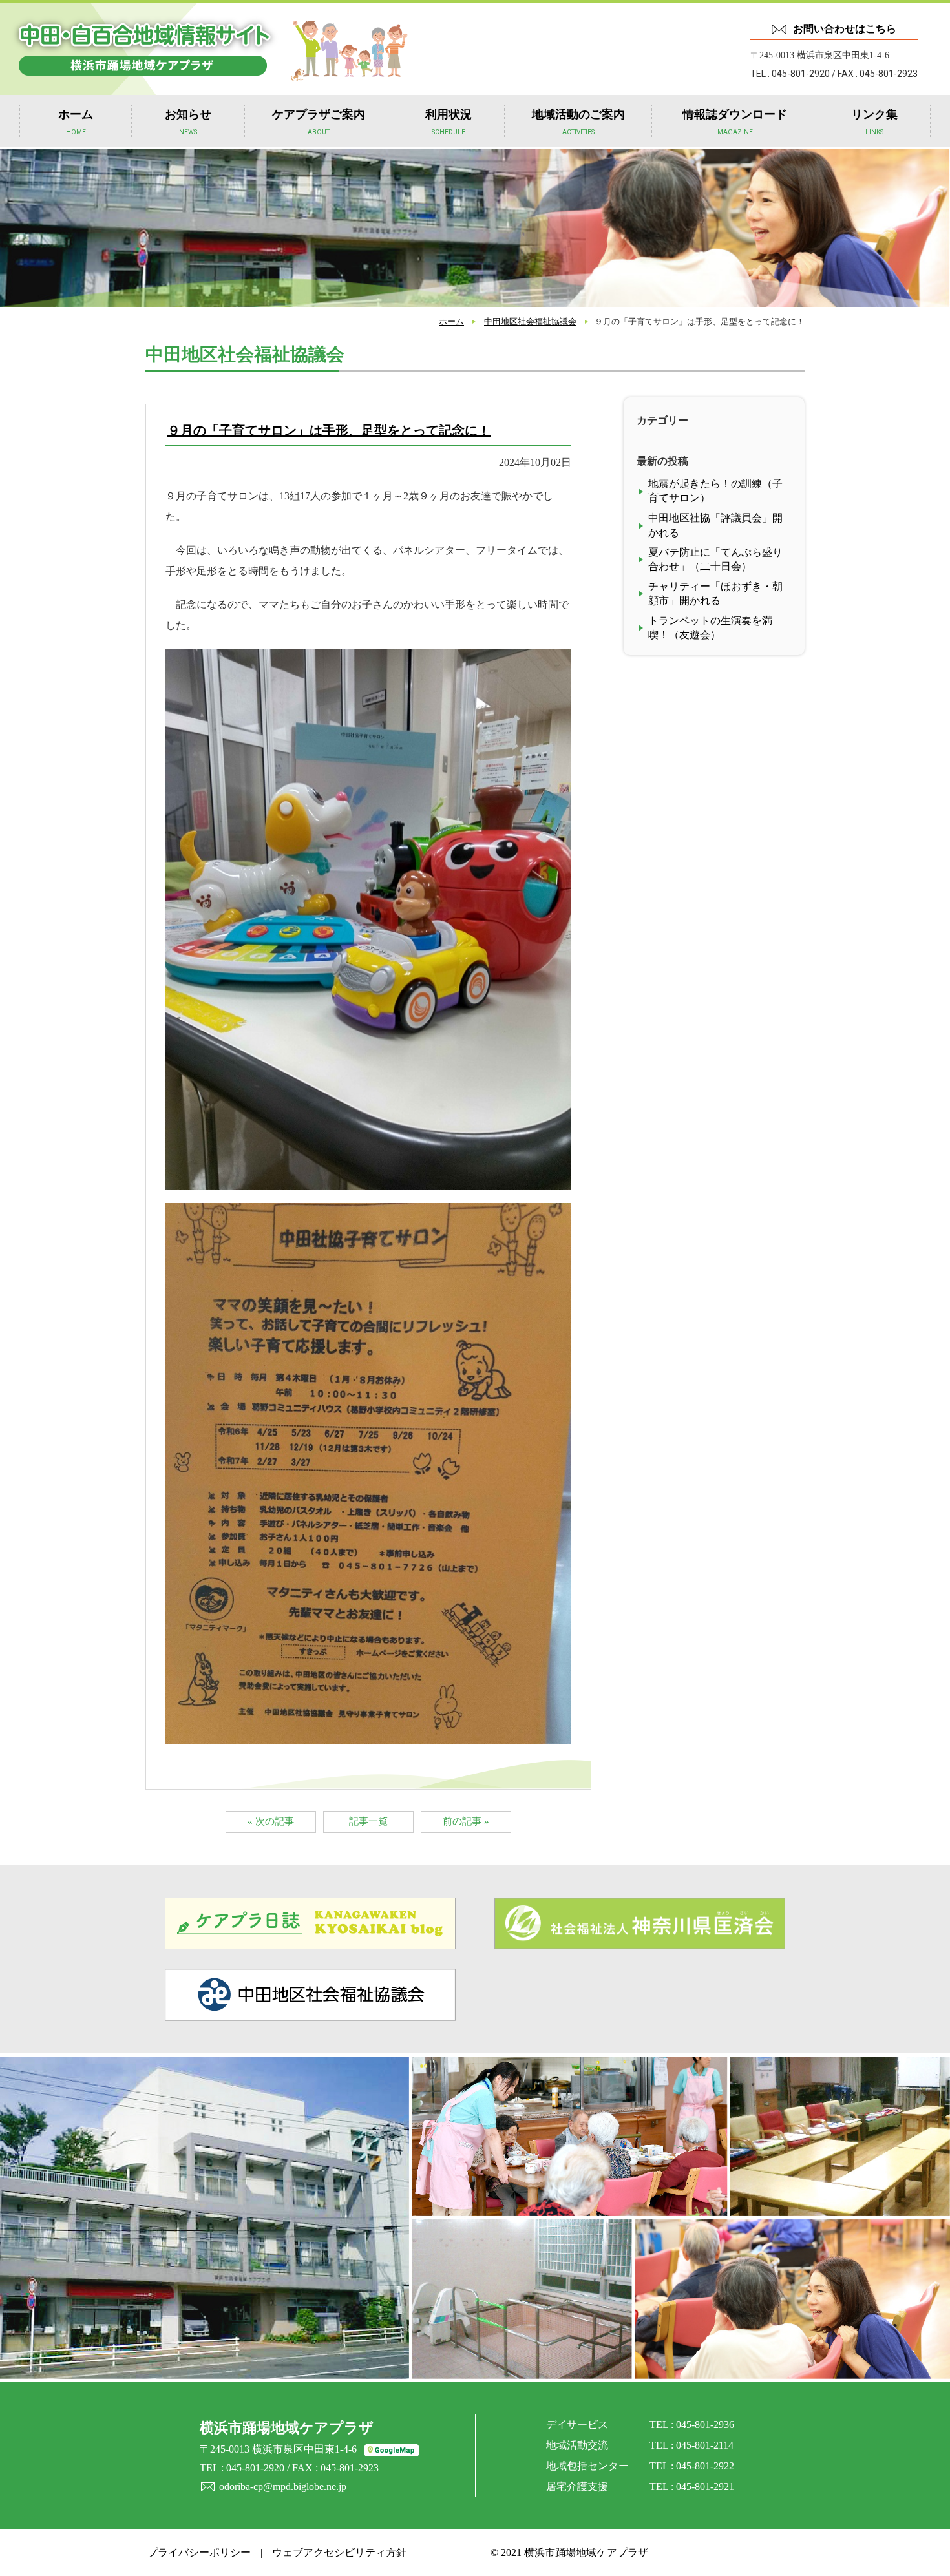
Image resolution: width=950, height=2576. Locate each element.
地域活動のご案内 (578, 122)
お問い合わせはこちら (845, 29)
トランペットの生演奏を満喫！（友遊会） (710, 628)
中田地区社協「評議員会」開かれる (715, 525)
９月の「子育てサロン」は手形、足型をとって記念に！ (329, 430)
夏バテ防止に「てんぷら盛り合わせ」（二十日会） (715, 559)
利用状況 (449, 122)
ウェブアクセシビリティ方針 (339, 2552)
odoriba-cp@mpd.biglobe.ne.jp (283, 2487)
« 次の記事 (271, 1821)
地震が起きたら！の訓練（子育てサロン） (715, 491)
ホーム (76, 122)
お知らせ (188, 122)
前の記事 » (466, 1821)
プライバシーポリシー (199, 2552)
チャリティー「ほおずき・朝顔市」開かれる (715, 593)
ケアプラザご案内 (319, 122)
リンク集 (874, 122)
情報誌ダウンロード (735, 122)
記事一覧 (368, 1821)
